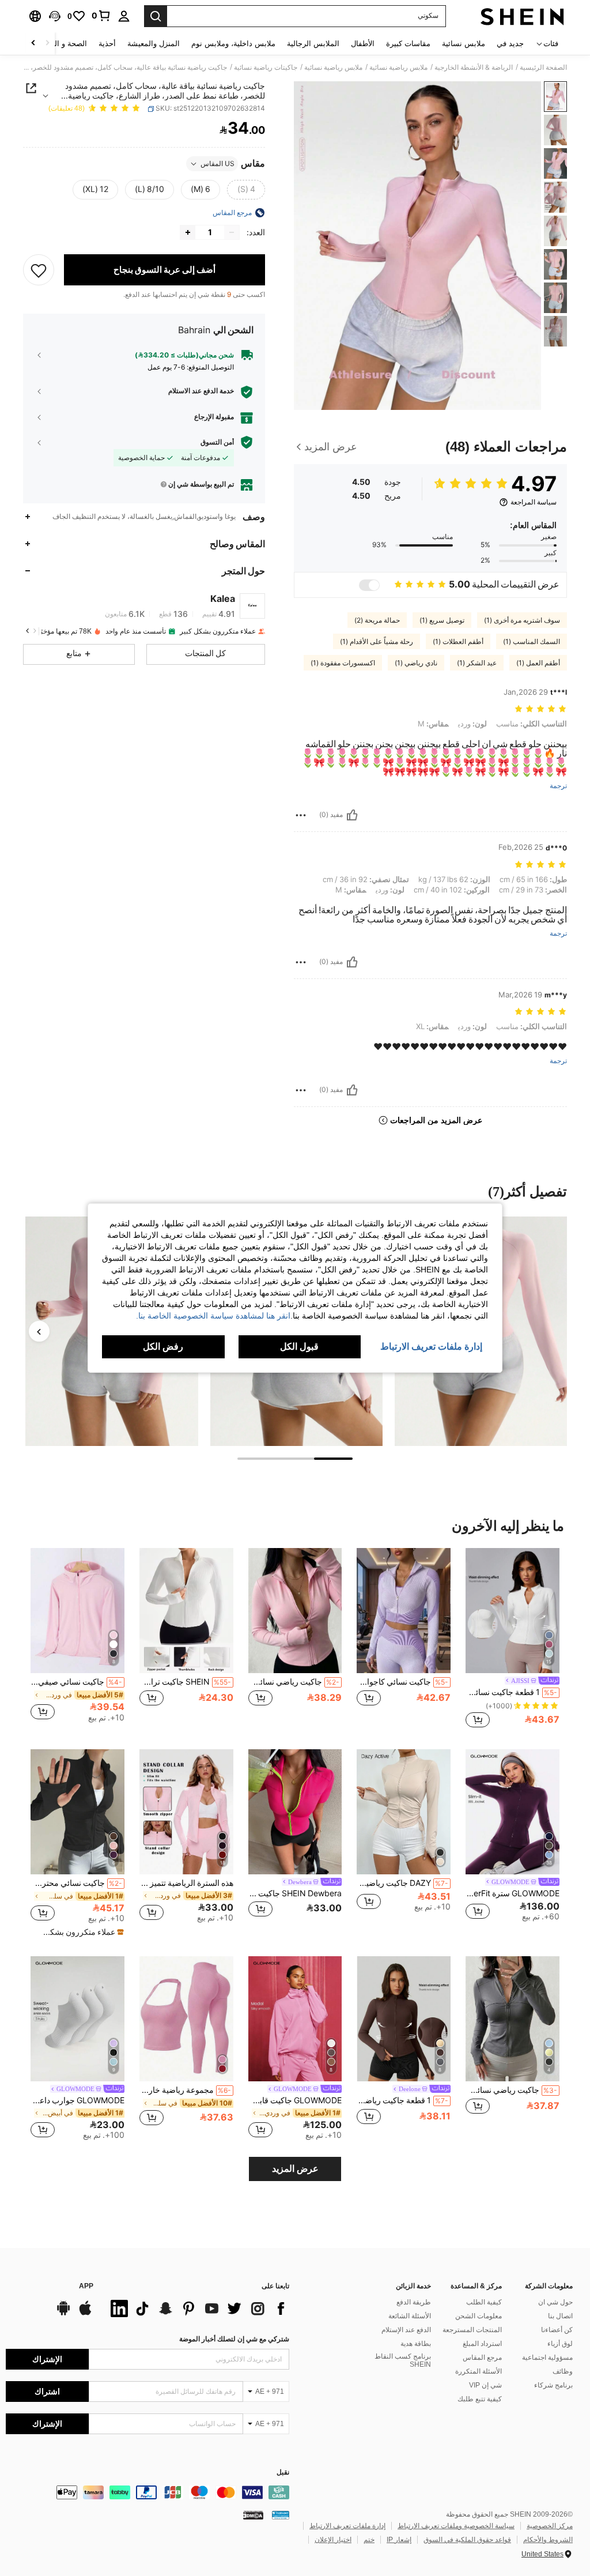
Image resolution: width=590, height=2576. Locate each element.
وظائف (563, 2371)
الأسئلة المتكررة (479, 2371)
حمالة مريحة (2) (377, 620)
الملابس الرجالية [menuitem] (313, 44)
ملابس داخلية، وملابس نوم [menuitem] (233, 44)
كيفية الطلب (484, 2302)
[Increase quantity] (188, 232)
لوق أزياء (560, 2344)
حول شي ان (555, 2302)
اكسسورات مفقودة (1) (343, 663)
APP (86, 2286)
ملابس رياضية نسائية (398, 67)
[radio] (246, 190)
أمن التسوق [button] (217, 442)
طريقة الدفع (414, 2302)
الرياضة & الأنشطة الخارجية (474, 67)
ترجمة (558, 786)
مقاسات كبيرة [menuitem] (408, 44)
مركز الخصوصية (550, 2526)
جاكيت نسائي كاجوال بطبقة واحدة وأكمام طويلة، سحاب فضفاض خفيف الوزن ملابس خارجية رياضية (402, 1682)
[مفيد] (352, 815)
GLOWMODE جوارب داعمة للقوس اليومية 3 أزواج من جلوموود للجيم (77, 2100)
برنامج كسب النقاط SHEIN (403, 2360)
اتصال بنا (560, 2316)
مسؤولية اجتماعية (547, 2357)
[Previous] (39, 1331)
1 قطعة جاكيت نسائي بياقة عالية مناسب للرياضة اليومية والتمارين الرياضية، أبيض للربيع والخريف (511, 1692)
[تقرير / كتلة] (301, 815)
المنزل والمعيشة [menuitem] (154, 44)
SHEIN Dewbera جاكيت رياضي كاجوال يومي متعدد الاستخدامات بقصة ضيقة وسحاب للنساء (295, 1893)
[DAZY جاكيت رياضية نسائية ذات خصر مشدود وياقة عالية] (404, 1812)
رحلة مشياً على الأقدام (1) (377, 642)
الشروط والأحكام (548, 2540)
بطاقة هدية (416, 2344)
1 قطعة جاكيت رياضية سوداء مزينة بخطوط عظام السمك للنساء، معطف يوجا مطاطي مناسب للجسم (402, 2100)
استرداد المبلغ (482, 2344)
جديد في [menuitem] (510, 44)
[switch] (369, 585)
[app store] (85, 2314)
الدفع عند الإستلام (406, 2330)
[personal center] (124, 16)
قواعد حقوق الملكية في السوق (467, 2540)
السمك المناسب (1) (532, 642)
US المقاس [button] (218, 164)
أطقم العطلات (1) (458, 642)
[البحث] (156, 16)
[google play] (63, 2314)
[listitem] (513, 1639)
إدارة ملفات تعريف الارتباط (347, 2526)
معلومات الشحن (479, 2316)
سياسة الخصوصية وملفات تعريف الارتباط (456, 2526)
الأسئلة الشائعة (410, 2316)
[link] (101, 16)
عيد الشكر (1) (477, 663)
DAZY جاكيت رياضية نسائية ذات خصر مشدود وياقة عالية (402, 1883)
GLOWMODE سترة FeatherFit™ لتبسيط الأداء (513, 1893)
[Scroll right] (33, 44)
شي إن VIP (485, 2385)
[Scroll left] (47, 44)
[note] (79, 1932)
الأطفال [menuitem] (363, 44)
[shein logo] (522, 16)
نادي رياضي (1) (416, 663)
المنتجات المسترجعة (472, 2330)
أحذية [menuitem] (107, 44)
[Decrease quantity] (232, 232)
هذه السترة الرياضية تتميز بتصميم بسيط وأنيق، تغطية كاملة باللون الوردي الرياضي (186, 1883)
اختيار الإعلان (333, 2540)
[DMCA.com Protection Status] (253, 2515)
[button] (55, 16)
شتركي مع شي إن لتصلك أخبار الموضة (234, 2339)
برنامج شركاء (553, 2385)
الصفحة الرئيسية (543, 67)
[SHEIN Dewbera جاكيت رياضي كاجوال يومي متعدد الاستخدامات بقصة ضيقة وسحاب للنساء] (295, 1812)
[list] (197, 2308)
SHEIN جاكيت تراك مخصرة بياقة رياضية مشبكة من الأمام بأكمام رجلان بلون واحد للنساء (185, 1682)
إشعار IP (399, 2540)
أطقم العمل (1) (538, 663)
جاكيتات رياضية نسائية (266, 67)
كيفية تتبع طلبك (480, 2399)
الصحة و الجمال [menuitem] (63, 44)
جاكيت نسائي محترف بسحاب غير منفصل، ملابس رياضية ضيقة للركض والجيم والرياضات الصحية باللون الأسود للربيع (76, 1883)
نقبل (283, 2473)
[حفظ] (39, 270)
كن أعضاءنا (557, 2330)
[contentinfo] (147, 2492)
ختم (369, 2540)
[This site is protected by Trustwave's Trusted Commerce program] (281, 2515)
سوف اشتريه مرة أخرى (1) (522, 620)
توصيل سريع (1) (442, 620)
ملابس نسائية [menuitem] (464, 44)
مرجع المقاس (482, 2357)
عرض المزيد (295, 2169)
